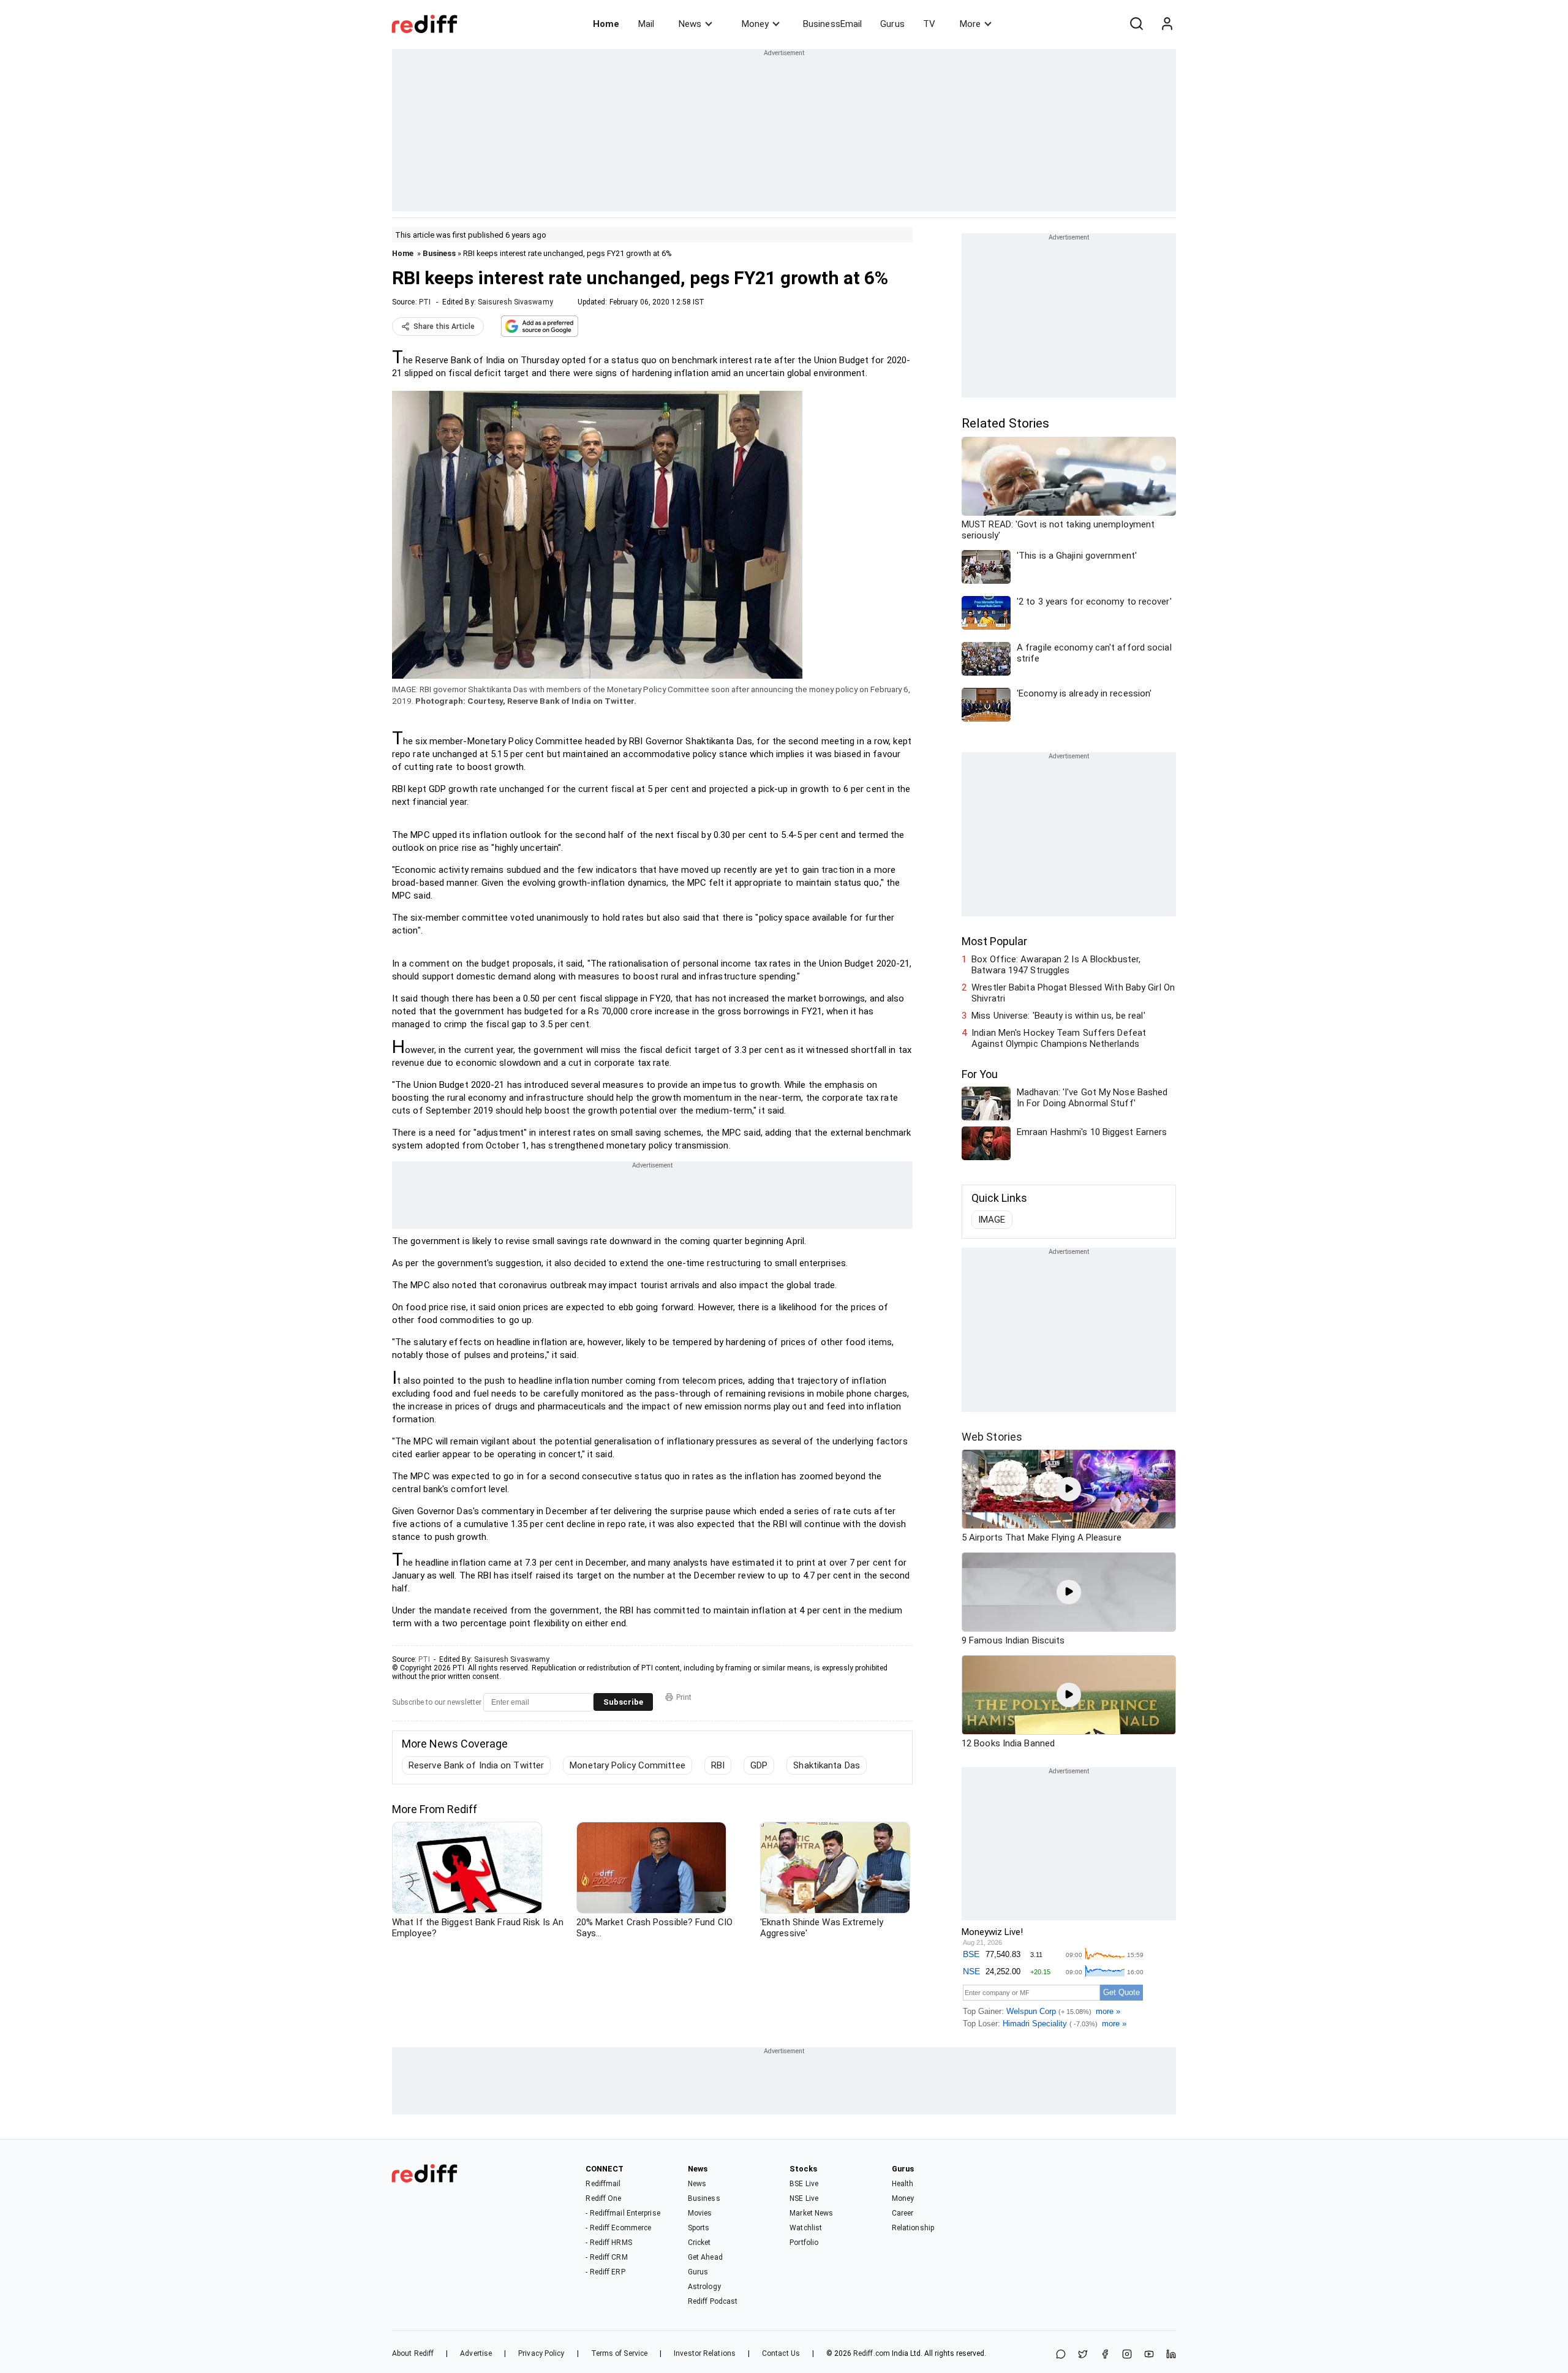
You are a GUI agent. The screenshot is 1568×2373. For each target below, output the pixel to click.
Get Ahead (705, 2257)
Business (439, 253)
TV (929, 24)
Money (755, 24)
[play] (1069, 1489)
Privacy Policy (541, 2353)
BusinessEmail (832, 24)
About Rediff (413, 2353)
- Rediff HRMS (609, 2243)
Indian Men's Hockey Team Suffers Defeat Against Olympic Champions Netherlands (1059, 1038)
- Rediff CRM (606, 2257)
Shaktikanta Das (827, 1765)
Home (606, 24)
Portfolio (804, 2243)
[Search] (1136, 24)
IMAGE (992, 1220)
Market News (811, 2213)
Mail (646, 24)
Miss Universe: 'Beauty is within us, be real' (1058, 1016)
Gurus (892, 24)
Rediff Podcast (713, 2301)
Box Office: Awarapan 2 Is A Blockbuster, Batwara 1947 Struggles (1056, 965)
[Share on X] (1083, 2355)
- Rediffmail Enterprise (623, 2213)
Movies (700, 2213)
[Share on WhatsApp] (1061, 2355)
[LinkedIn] (1171, 2355)
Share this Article (444, 326)
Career (903, 2213)
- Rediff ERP (605, 2272)
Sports (699, 2228)
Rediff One (603, 2198)
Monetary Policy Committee (628, 1765)
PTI (425, 302)
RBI (718, 1765)
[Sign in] (1167, 24)
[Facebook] (1105, 2355)
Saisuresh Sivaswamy (515, 302)
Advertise (476, 2353)
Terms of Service (620, 2353)
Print (684, 1697)
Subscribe (623, 1702)
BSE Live (804, 2184)
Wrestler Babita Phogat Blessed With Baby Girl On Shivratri (1073, 993)
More (970, 24)
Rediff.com (872, 2353)
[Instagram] (1127, 2355)
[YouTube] (1149, 2355)
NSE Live (804, 2198)
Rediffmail (603, 2184)
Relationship (913, 2228)
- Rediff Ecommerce (618, 2228)
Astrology (704, 2287)
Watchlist (806, 2228)
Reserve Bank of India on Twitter (476, 1765)
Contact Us (781, 2353)
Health (903, 2184)
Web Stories (992, 1437)
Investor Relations (705, 2353)
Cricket (699, 2243)
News (690, 24)
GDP (759, 1765)
